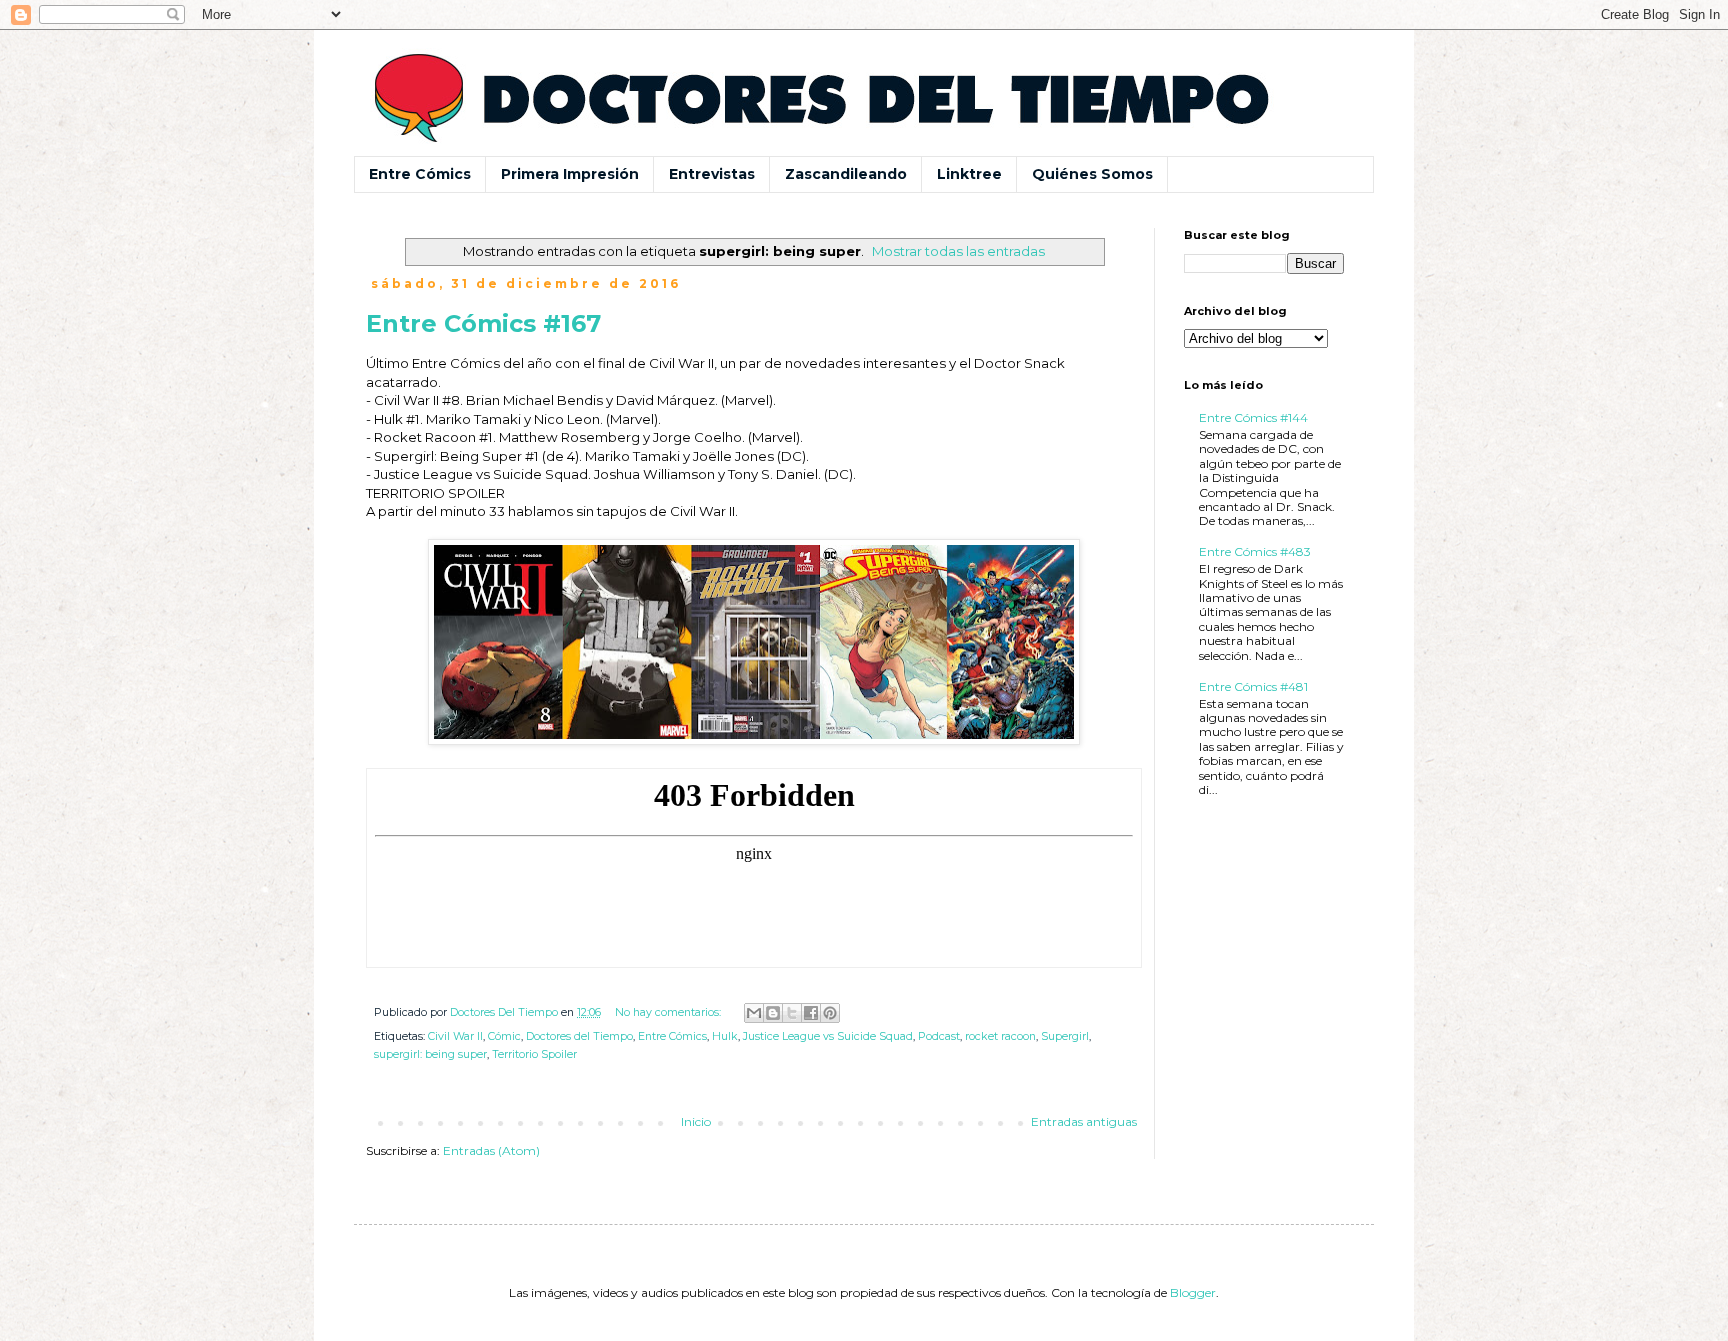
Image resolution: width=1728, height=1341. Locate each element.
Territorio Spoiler (534, 1054)
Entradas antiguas (1084, 1121)
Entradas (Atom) (491, 1150)
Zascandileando (846, 174)
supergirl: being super (430, 1054)
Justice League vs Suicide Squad (828, 1036)
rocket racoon (1000, 1036)
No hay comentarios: (669, 1012)
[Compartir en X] (792, 1013)
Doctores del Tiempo (579, 1036)
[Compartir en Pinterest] (830, 1013)
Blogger (1193, 1292)
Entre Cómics (420, 174)
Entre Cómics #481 (1253, 686)
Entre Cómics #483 (1255, 551)
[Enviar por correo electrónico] (754, 1013)
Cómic (504, 1036)
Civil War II (455, 1036)
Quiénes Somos (1092, 174)
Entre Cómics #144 (1253, 417)
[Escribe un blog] (773, 1013)
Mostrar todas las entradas (958, 251)
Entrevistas (712, 174)
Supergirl (1065, 1036)
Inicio (696, 1121)
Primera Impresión (570, 174)
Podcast (939, 1036)
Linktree (969, 174)
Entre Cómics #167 (483, 323)
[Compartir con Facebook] (811, 1013)
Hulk (725, 1036)
